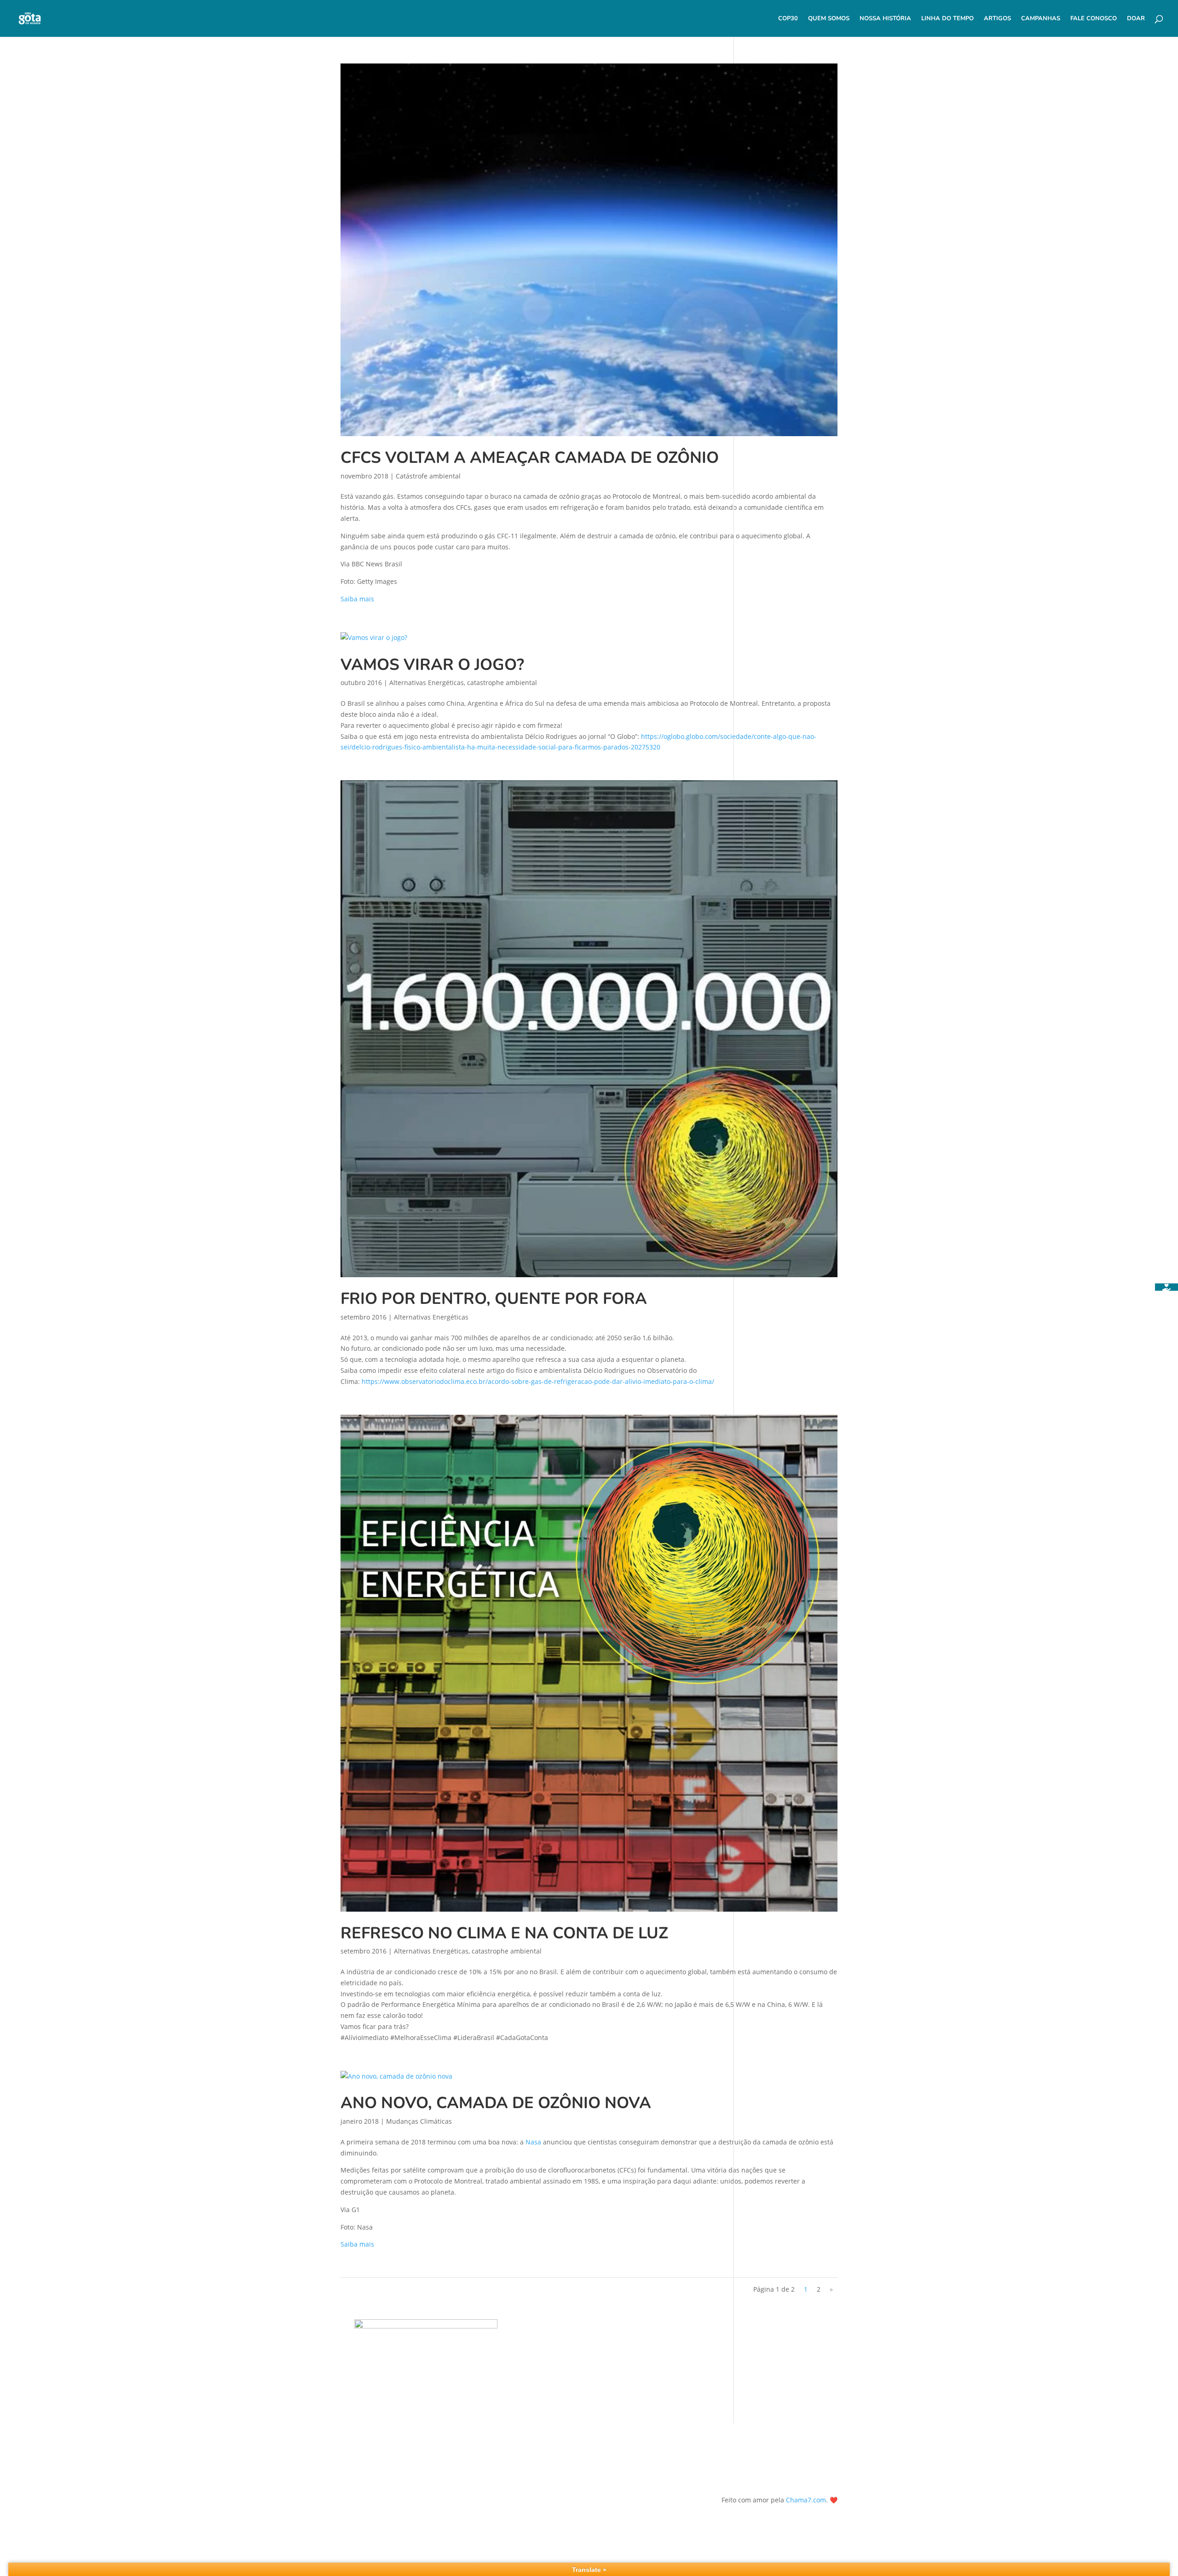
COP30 (788, 19)
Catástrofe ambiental (428, 476)
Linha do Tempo (947, 19)
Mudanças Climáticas (419, 2121)
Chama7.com (806, 2500)
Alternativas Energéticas (427, 683)
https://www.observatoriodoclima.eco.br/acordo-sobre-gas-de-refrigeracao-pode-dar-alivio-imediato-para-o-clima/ (538, 1381)
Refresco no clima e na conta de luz (504, 1933)
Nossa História (885, 19)
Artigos (997, 19)
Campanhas (1041, 19)
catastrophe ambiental (502, 683)
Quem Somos (829, 19)
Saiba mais (357, 599)
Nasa (533, 2142)
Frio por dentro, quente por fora (494, 1299)
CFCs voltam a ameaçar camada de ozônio (530, 458)
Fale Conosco (1094, 19)
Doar (1136, 19)
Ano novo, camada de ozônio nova (496, 2103)
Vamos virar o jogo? (432, 665)
